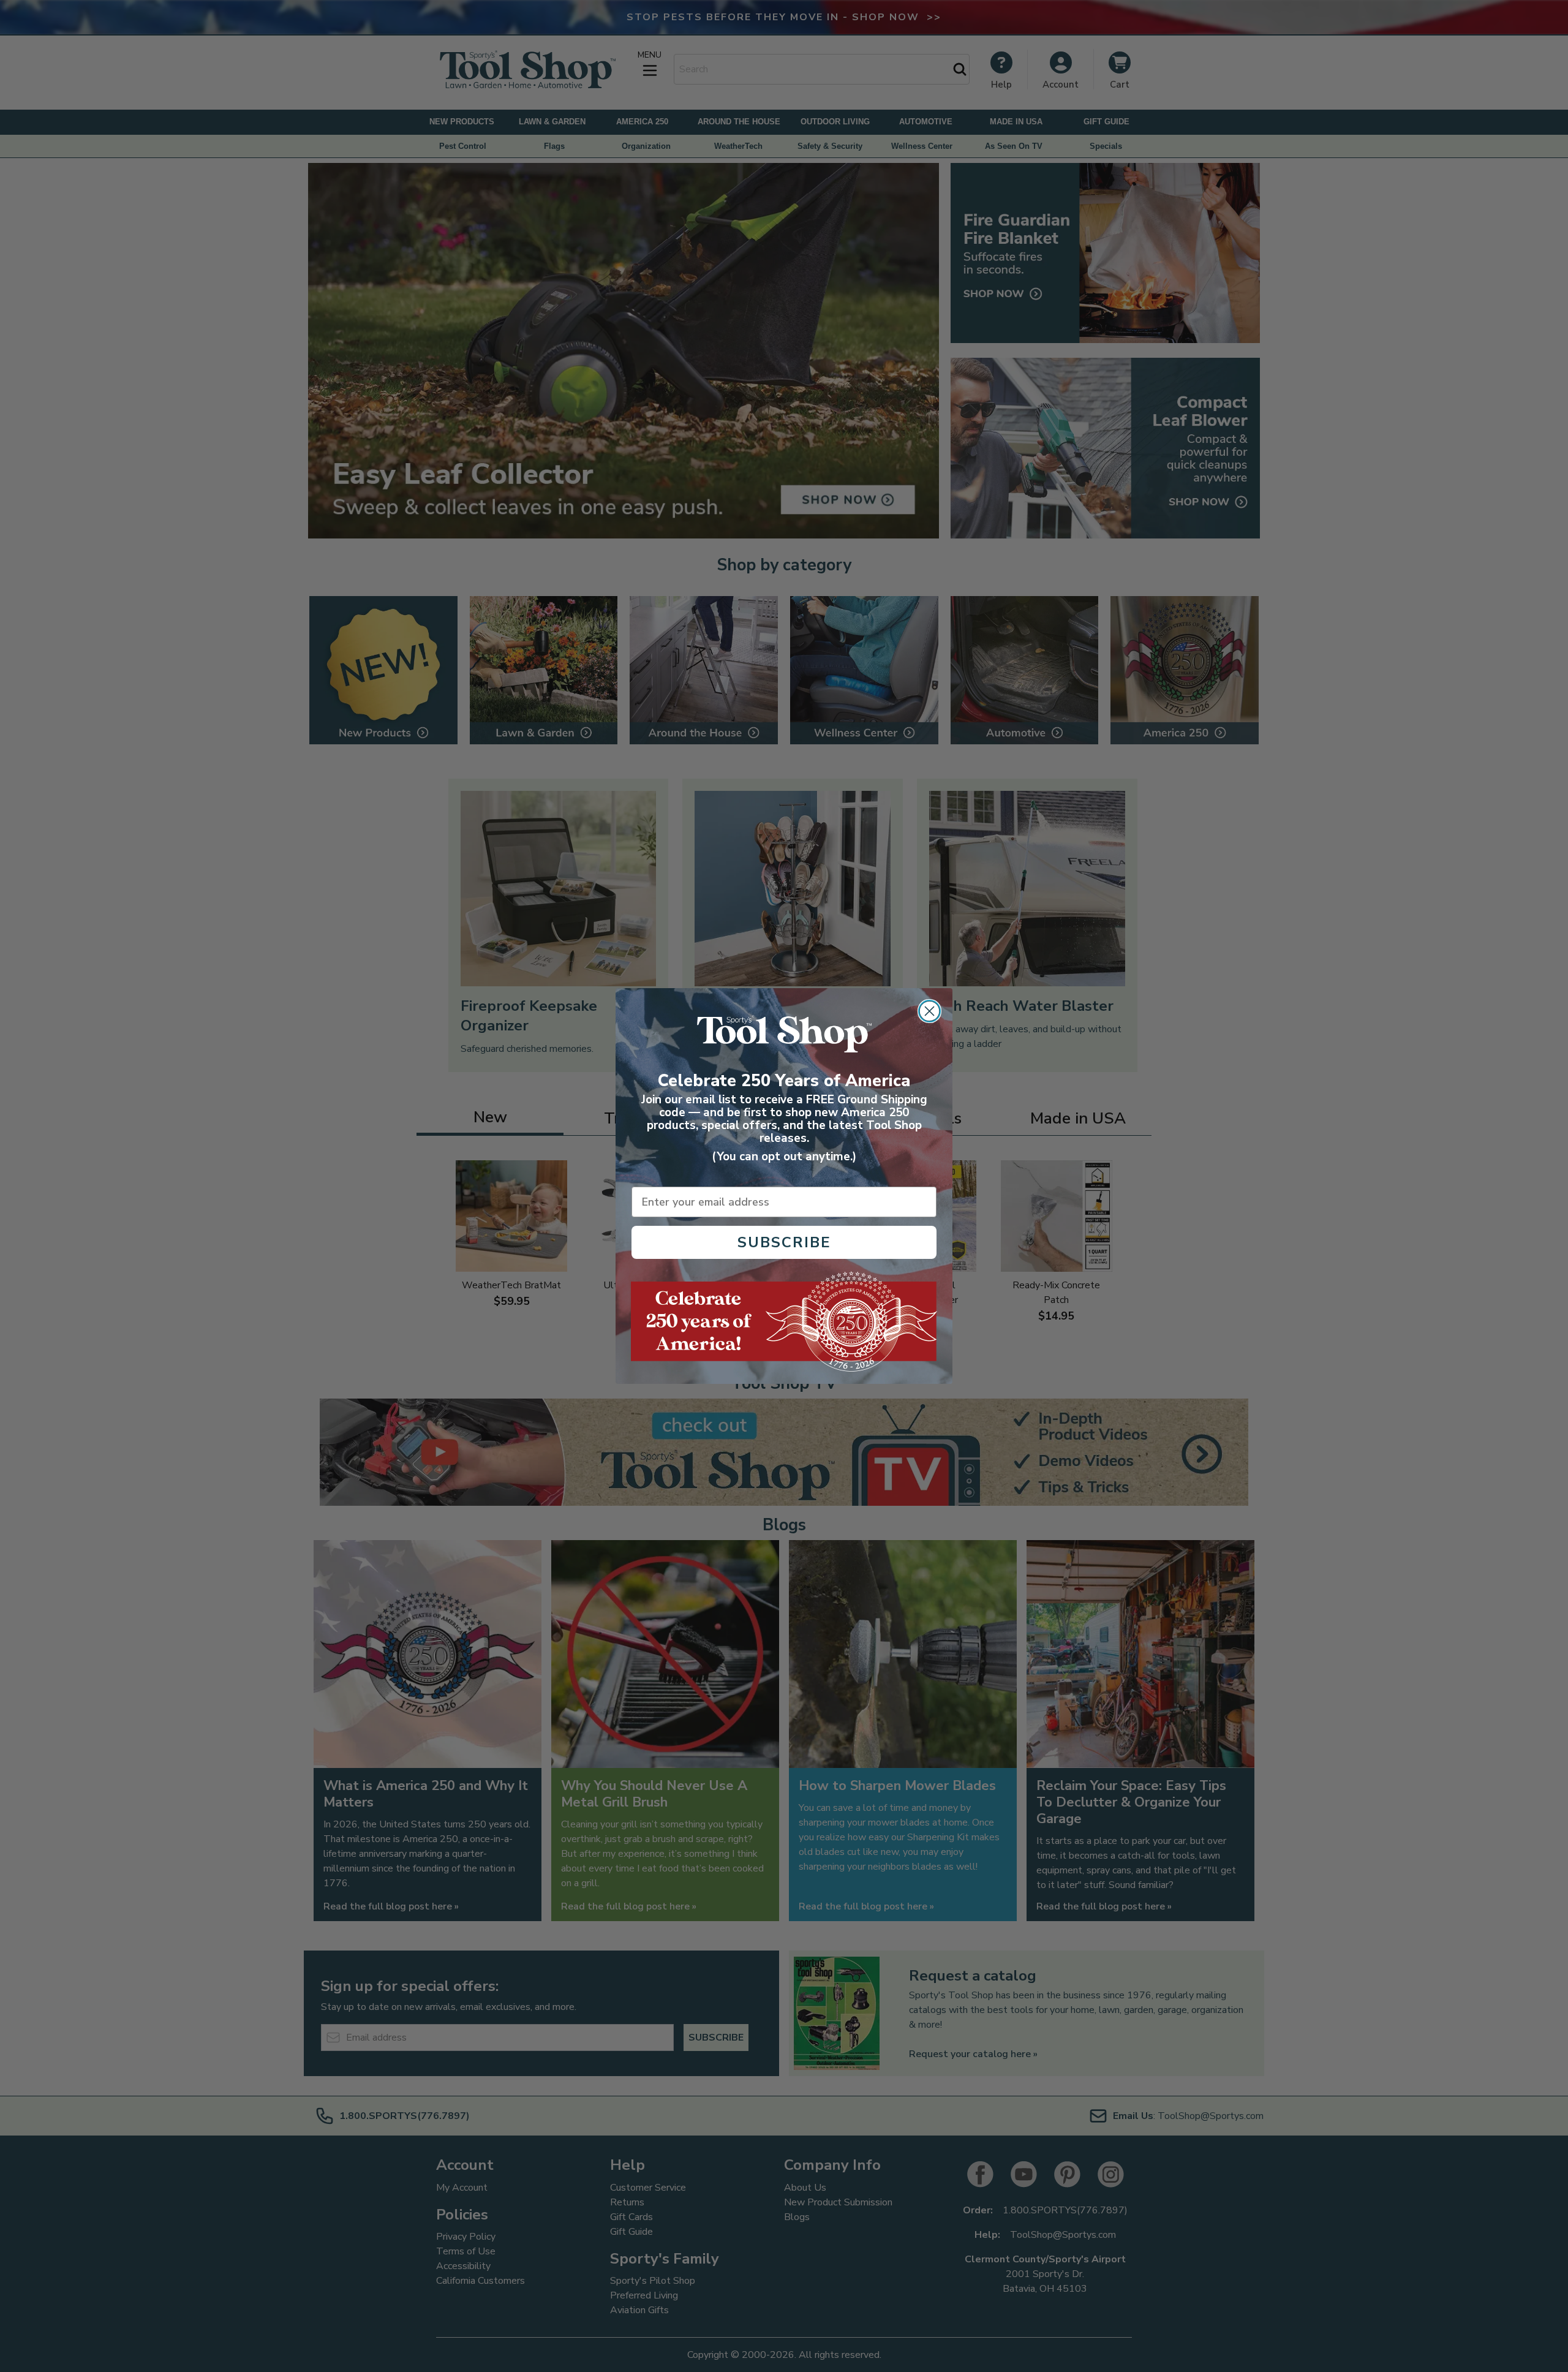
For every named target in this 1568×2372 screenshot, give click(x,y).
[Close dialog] (929, 1011)
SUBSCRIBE (784, 1242)
